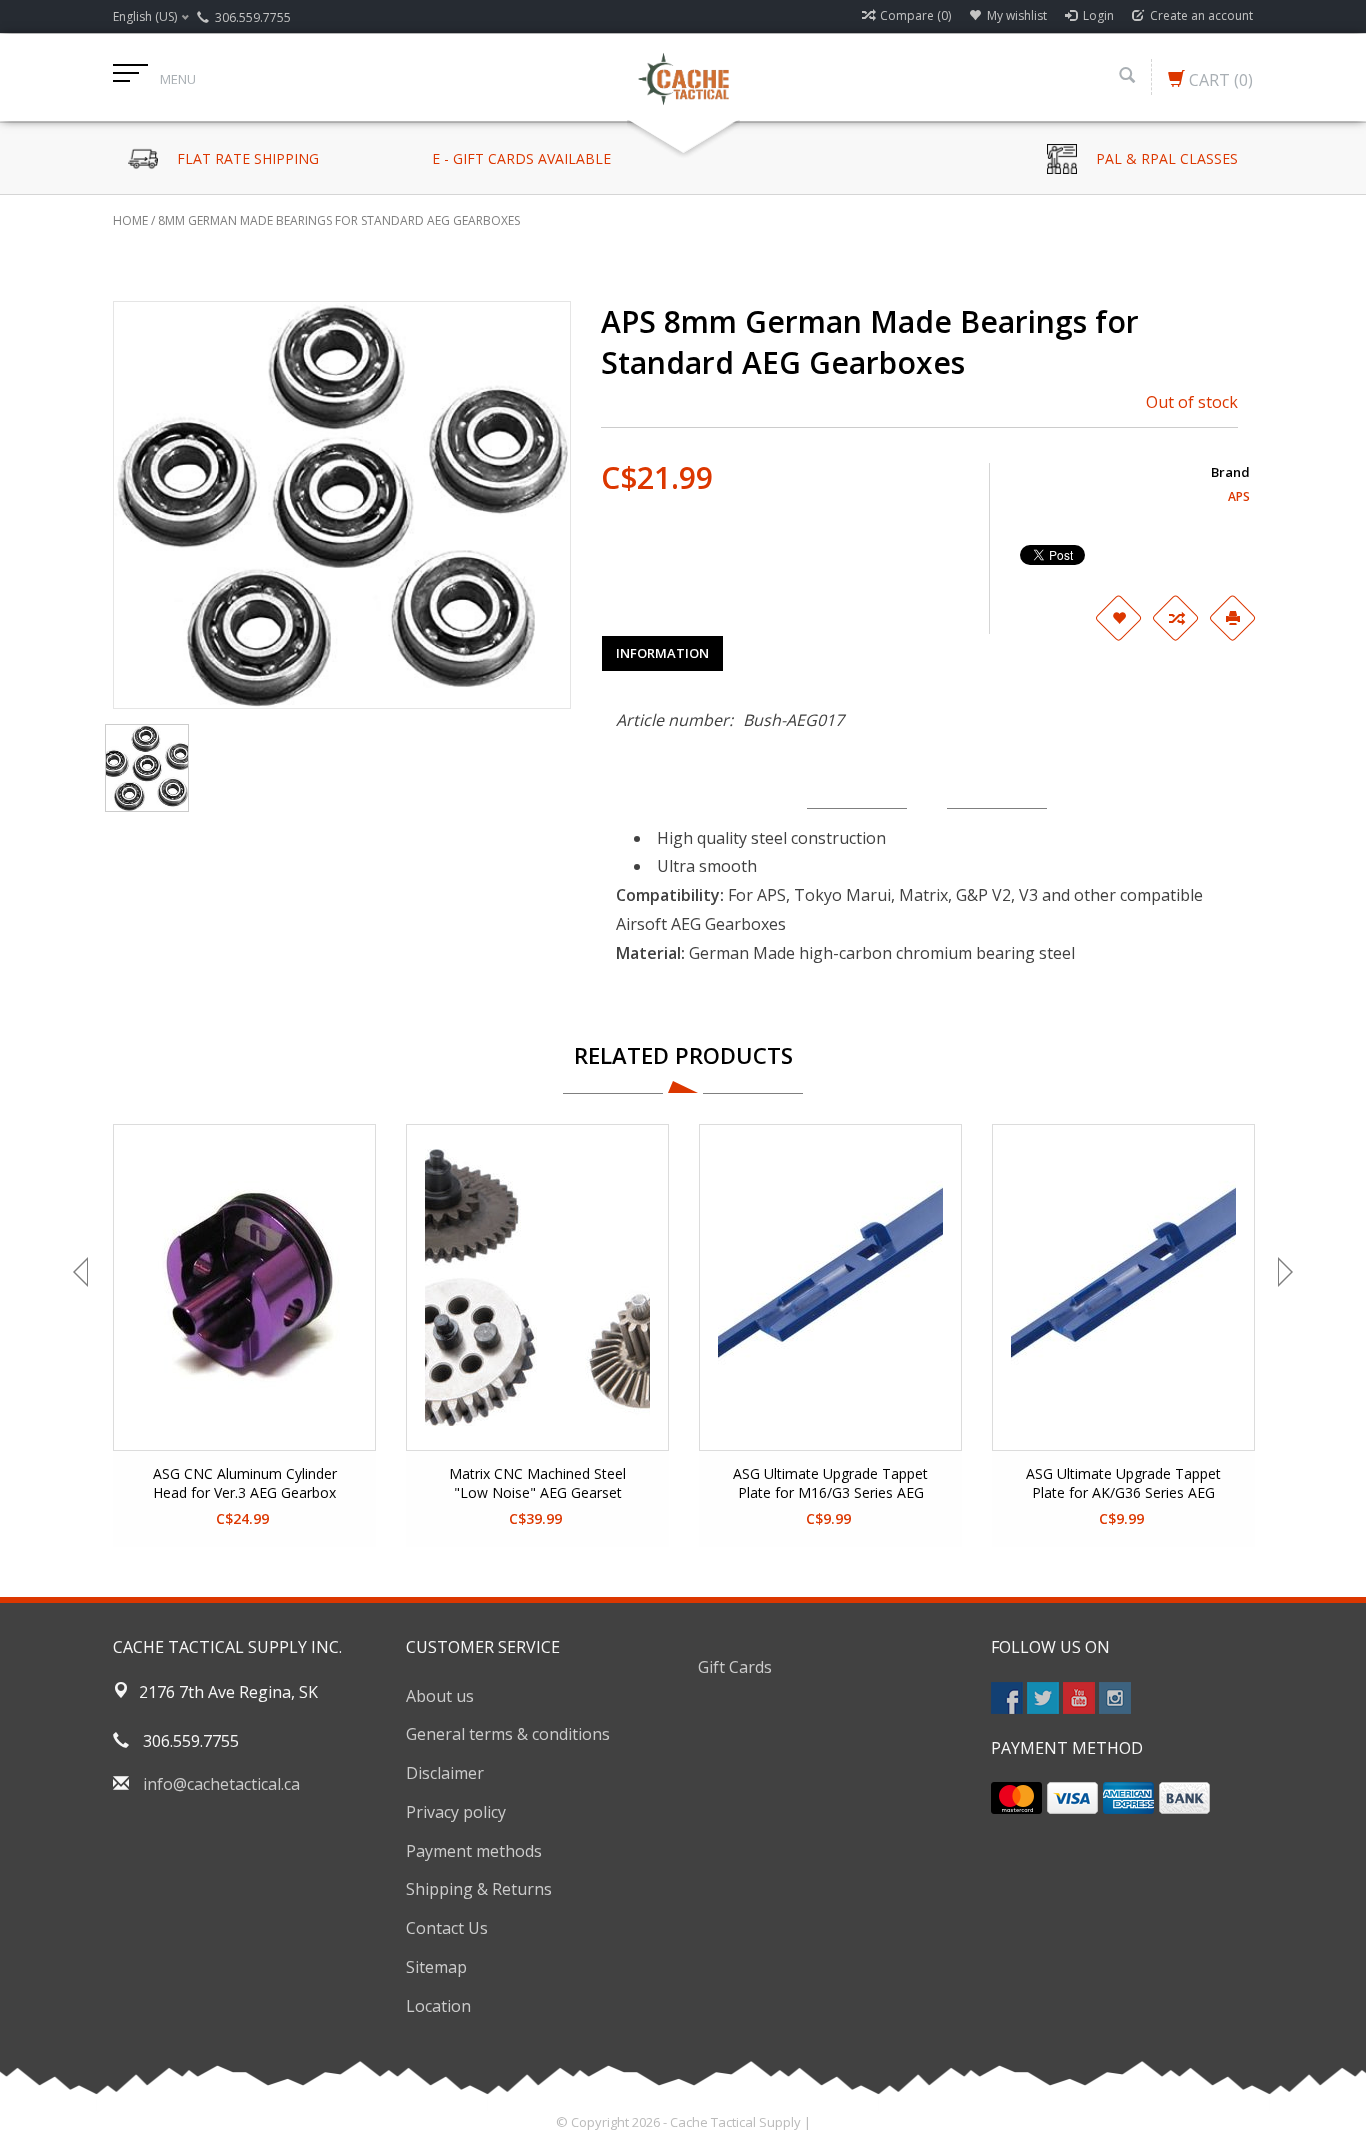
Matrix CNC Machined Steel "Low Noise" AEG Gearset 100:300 (537, 1484)
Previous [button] (83, 1272)
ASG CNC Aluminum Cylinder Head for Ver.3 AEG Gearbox (245, 1483)
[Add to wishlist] (1119, 618)
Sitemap (436, 1967)
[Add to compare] (1176, 618)
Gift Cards (735, 1667)
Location (438, 2006)
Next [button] (1283, 1272)
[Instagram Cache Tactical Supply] (1115, 1698)
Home (130, 220)
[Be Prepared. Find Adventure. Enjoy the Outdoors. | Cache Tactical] (683, 77)
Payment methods (474, 1851)
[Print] (1233, 618)
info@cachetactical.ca (221, 1784)
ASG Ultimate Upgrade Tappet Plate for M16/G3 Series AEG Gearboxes (830, 1484)
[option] (244, 1335)
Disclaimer (445, 1773)
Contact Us (447, 1928)
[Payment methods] (1016, 1798)
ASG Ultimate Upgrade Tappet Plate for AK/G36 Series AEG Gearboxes (1123, 1484)
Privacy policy (456, 1812)
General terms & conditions (508, 1734)
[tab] (662, 653)
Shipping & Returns (479, 1889)
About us (440, 1696)
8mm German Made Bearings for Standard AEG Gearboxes (339, 220)
